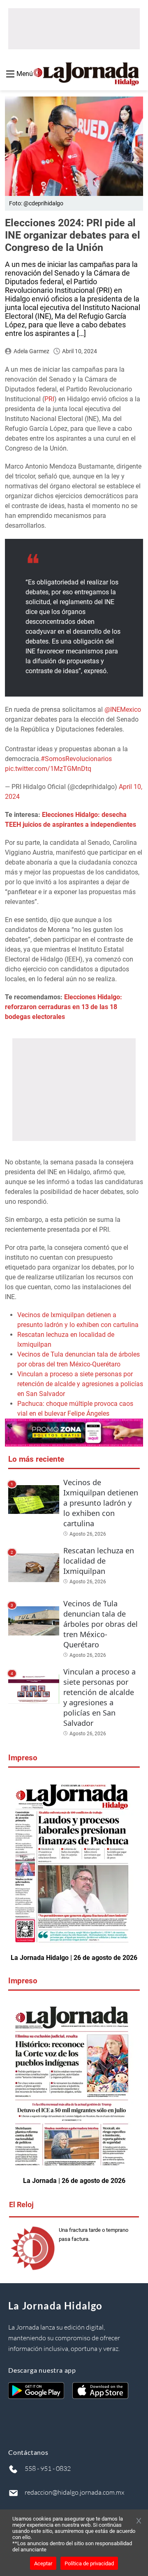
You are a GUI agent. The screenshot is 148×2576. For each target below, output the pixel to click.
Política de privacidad (89, 2563)
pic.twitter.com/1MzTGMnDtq (48, 769)
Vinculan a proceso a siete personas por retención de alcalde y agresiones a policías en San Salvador (80, 1384)
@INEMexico (123, 710)
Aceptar (43, 2563)
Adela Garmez (31, 351)
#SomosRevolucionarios (76, 759)
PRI (49, 399)
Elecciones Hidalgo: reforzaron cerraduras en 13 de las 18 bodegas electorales (64, 1007)
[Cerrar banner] (139, 2521)
